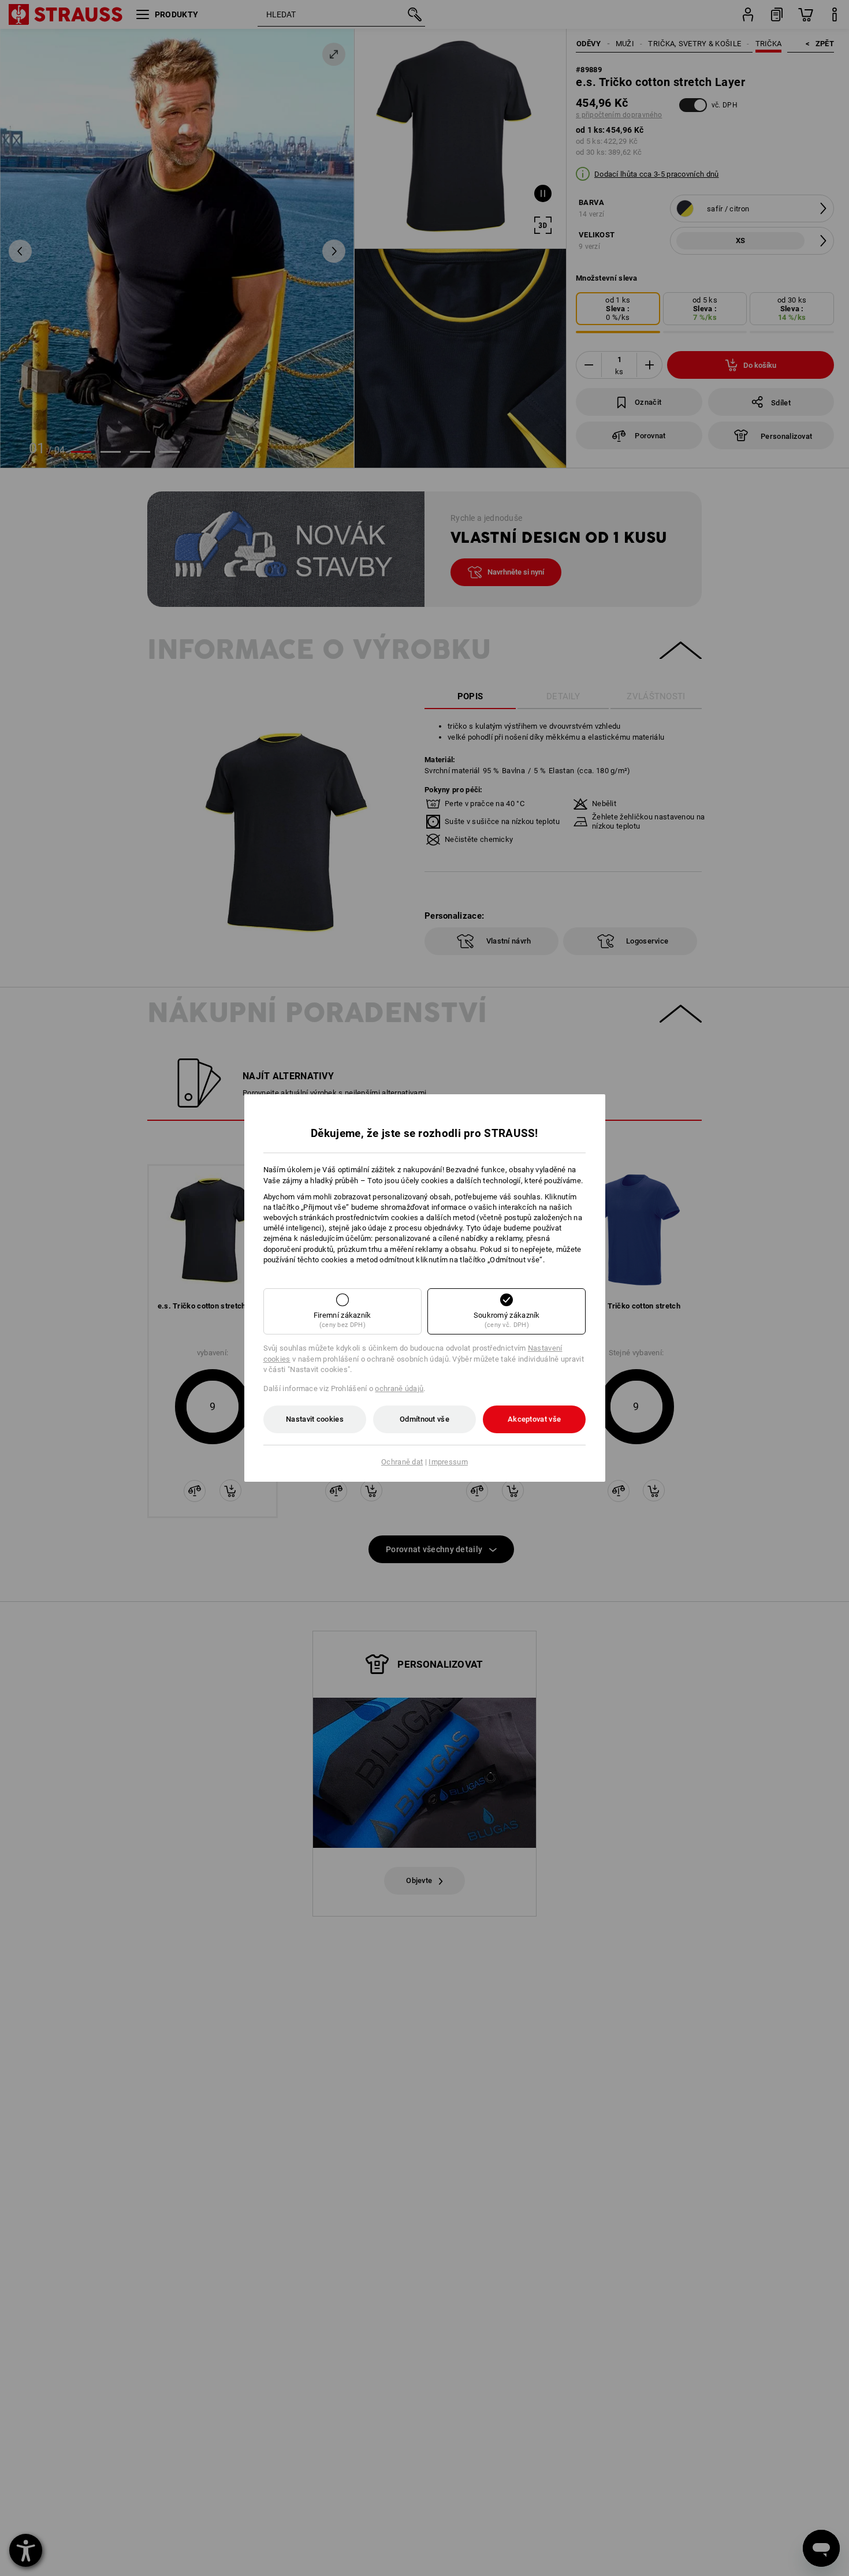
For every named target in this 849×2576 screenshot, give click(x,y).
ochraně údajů (399, 1388)
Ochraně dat (402, 1462)
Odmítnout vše (425, 1419)
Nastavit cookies (315, 1419)
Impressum (448, 1462)
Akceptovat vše (534, 1419)
